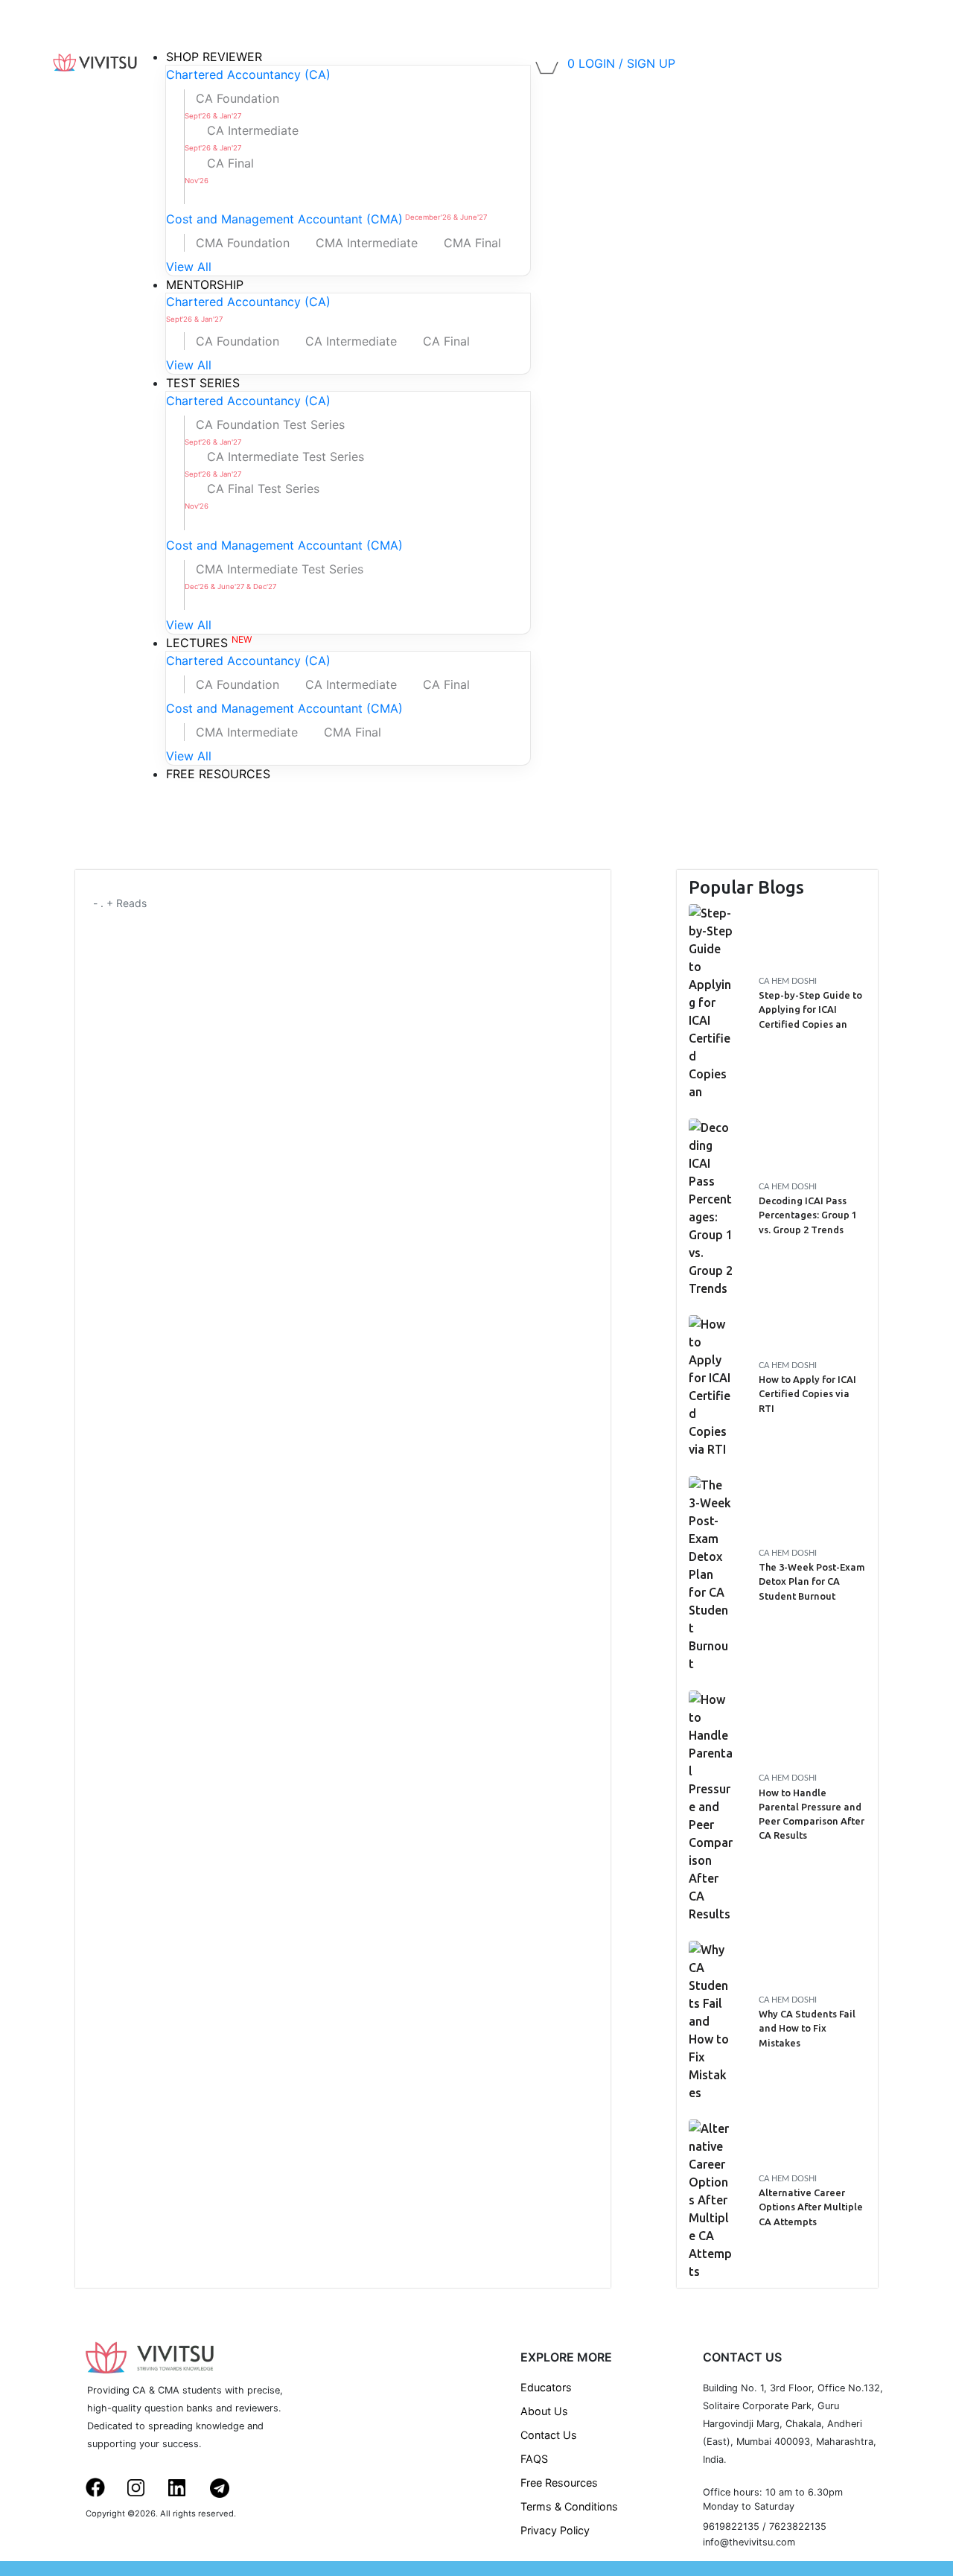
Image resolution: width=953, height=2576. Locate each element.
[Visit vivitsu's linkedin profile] (185, 2486)
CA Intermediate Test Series (274, 464)
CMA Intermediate (367, 243)
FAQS (534, 2459)
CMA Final (472, 243)
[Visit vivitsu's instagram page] (144, 2486)
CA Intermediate (242, 137)
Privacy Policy (555, 2530)
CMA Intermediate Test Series (274, 576)
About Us (544, 2411)
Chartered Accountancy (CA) (248, 74)
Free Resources (559, 2483)
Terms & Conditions (569, 2506)
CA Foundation (232, 105)
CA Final (219, 170)
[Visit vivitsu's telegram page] (228, 2487)
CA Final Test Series (252, 496)
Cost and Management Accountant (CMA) (326, 219)
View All (189, 267)
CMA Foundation (243, 243)
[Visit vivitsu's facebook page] (104, 2486)
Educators (546, 2387)
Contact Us (549, 2435)
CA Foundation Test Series (265, 432)
